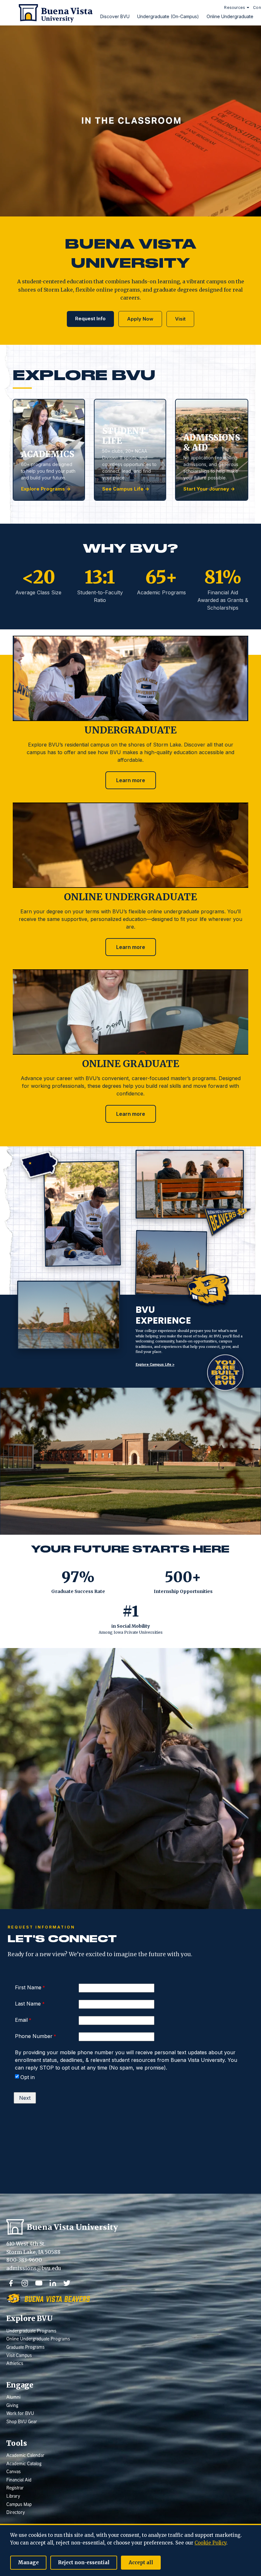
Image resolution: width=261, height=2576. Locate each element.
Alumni (13, 2398)
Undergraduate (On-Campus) (168, 16)
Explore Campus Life (155, 1365)
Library (13, 2497)
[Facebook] (11, 2283)
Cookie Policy (210, 2543)
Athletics (15, 2364)
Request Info (90, 318)
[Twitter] (67, 2283)
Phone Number (34, 2036)
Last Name (29, 2004)
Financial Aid (19, 2480)
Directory (16, 2513)
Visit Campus (19, 2356)
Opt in (28, 2077)
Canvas (14, 2472)
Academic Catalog (24, 2464)
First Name (28, 1987)
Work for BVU (20, 2414)
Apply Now (140, 319)
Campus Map (19, 2505)
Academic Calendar (25, 2456)
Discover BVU (115, 16)
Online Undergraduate (230, 16)
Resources (235, 7)
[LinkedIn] (53, 2283)
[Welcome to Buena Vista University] (53, 13)
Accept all (141, 2562)
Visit (180, 319)
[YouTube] (39, 2283)
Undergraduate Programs (31, 2331)
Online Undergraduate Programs (38, 2339)
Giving (12, 2406)
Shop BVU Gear (22, 2422)
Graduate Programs (25, 2348)
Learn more (131, 780)
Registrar (15, 2488)
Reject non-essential (84, 2562)
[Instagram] (25, 2283)
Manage (28, 2562)
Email (21, 2020)
